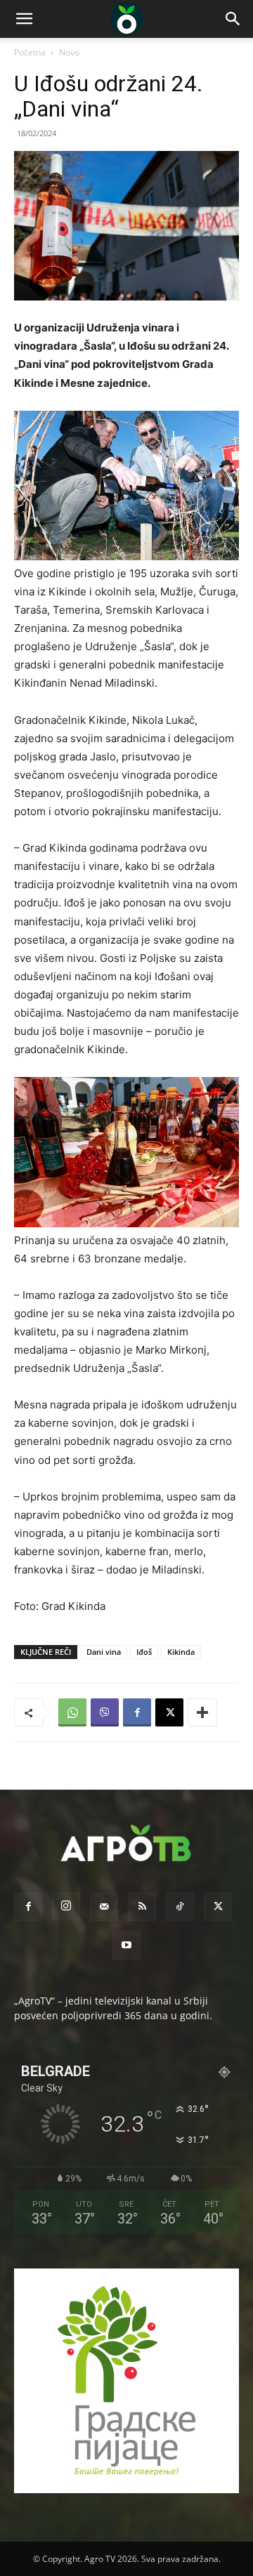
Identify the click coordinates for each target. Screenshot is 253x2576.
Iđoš (144, 1652)
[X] (169, 1712)
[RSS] (142, 1907)
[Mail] (104, 1907)
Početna (30, 52)
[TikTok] (180, 1907)
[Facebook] (137, 1712)
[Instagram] (66, 1906)
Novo (69, 52)
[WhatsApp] (72, 1712)
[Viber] (105, 1712)
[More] (202, 1712)
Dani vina (104, 1652)
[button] (24, 19)
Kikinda (181, 1652)
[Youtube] (126, 1946)
